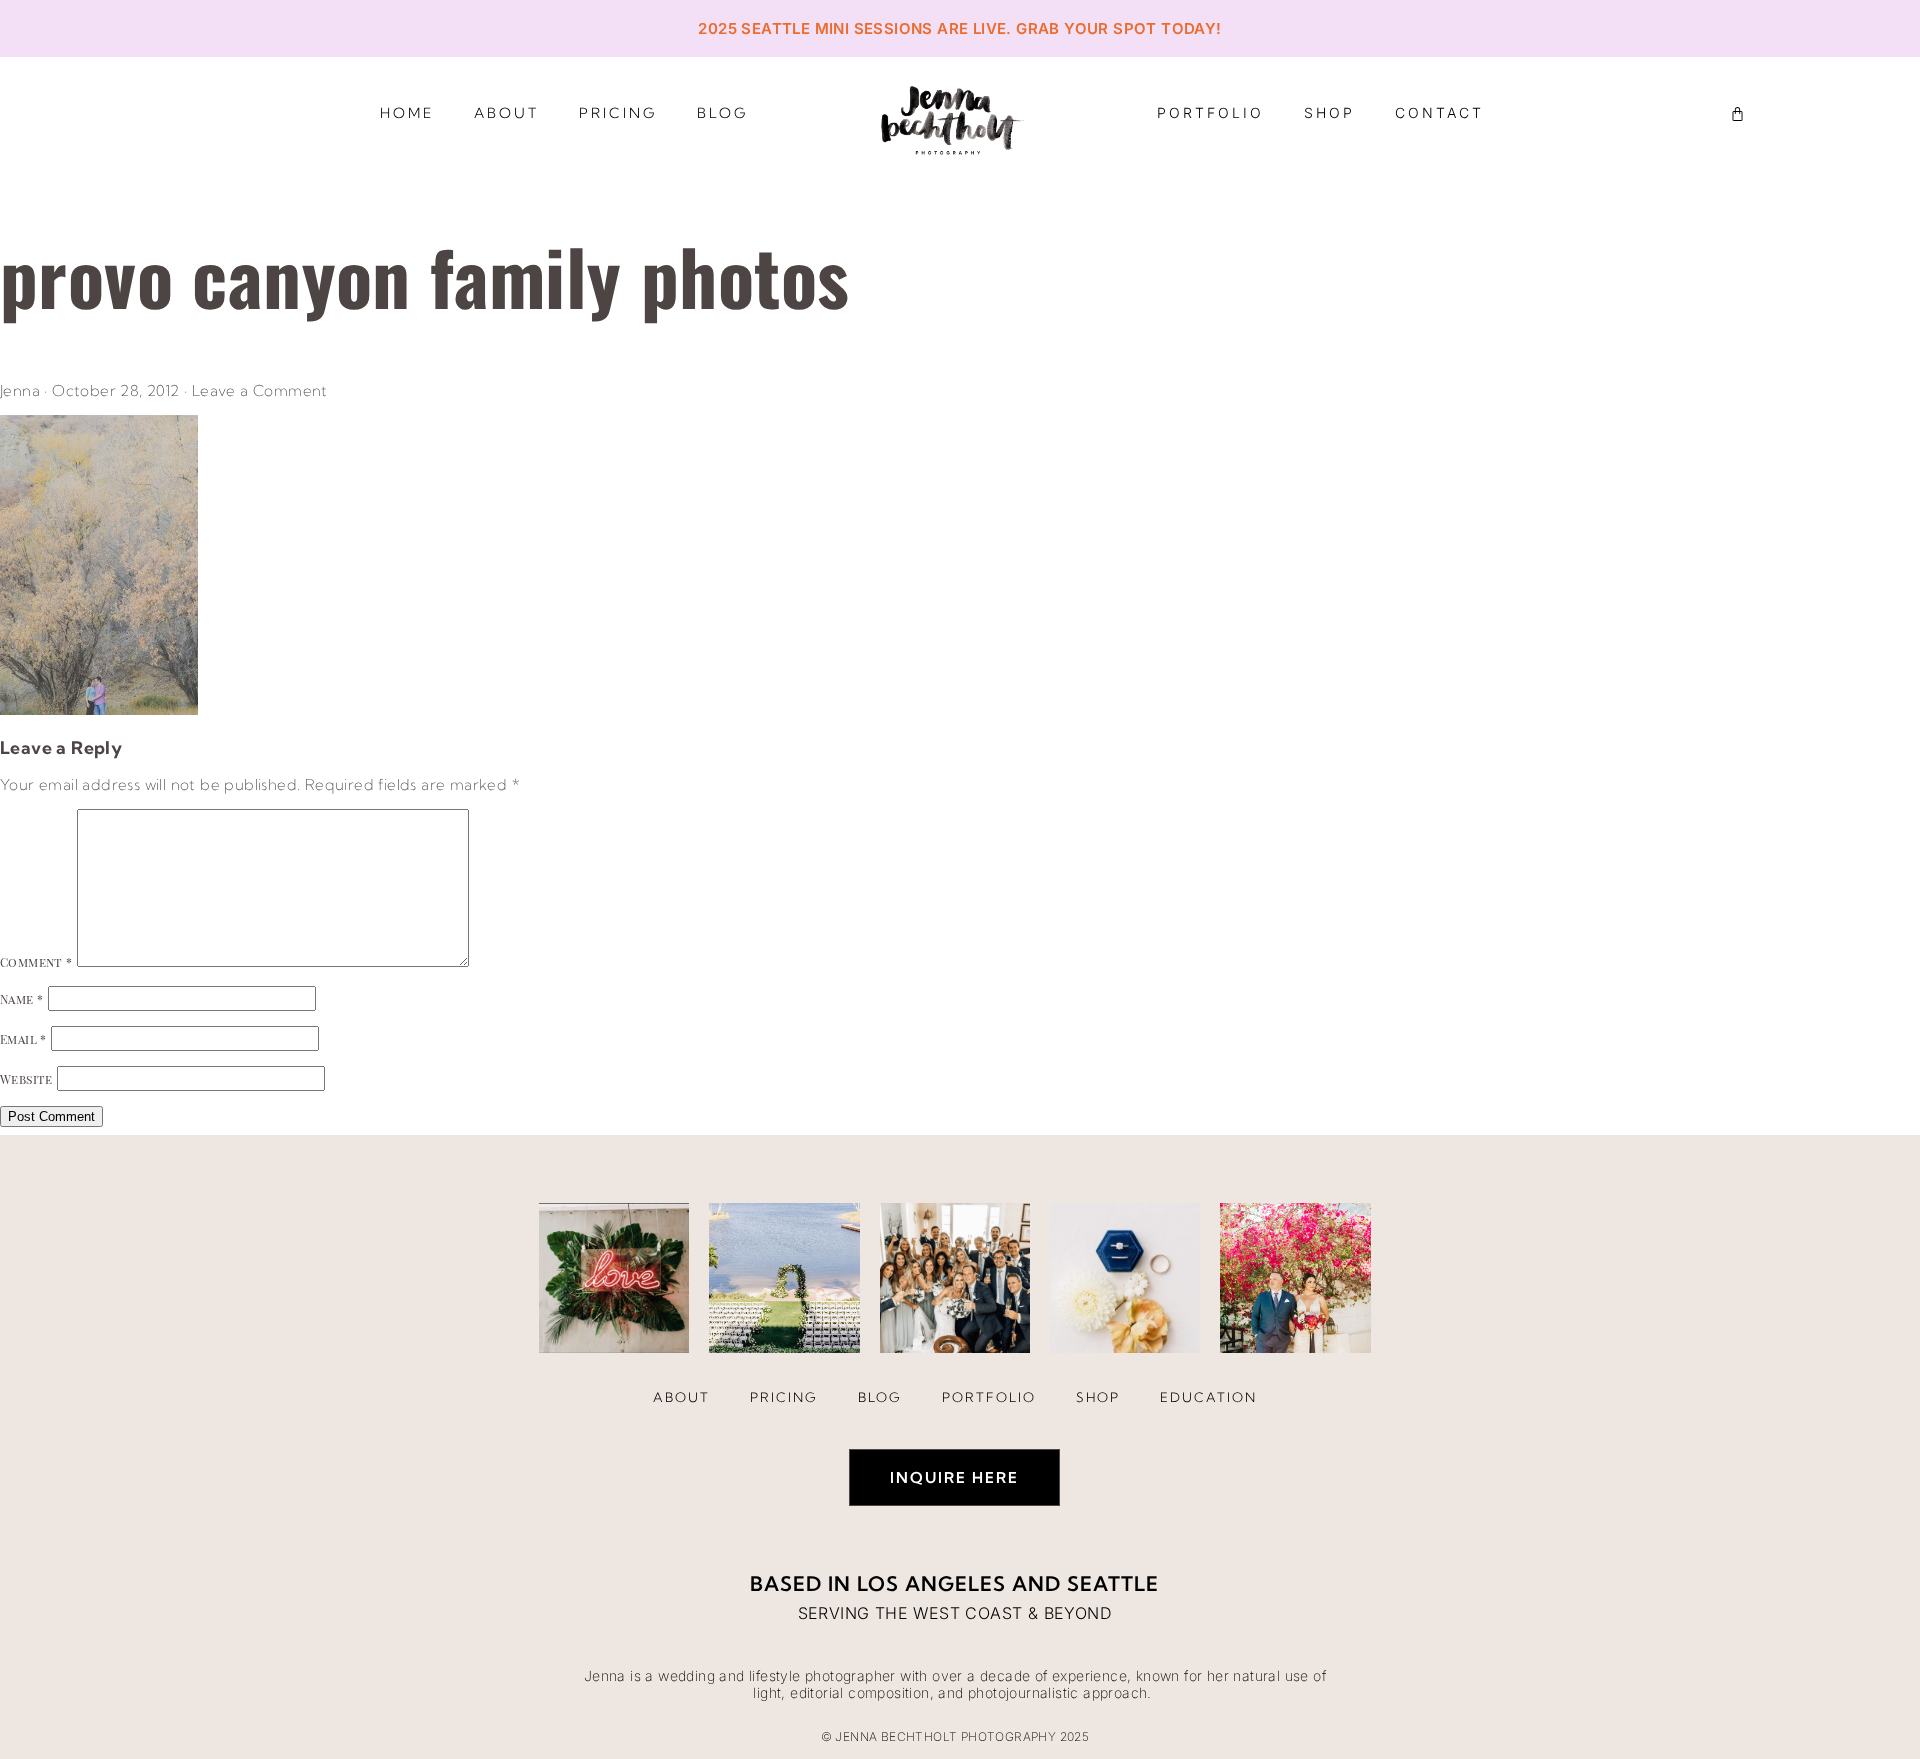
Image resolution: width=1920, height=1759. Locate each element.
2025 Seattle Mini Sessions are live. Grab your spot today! (959, 28)
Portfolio (1210, 112)
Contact (1439, 112)
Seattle (1113, 1583)
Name (21, 999)
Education (1208, 1397)
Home (407, 113)
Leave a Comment (260, 390)
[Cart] (1737, 113)
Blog (722, 113)
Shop (1329, 112)
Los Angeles (931, 1583)
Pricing (618, 113)
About (506, 113)
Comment (36, 962)
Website (26, 1079)
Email (23, 1039)
